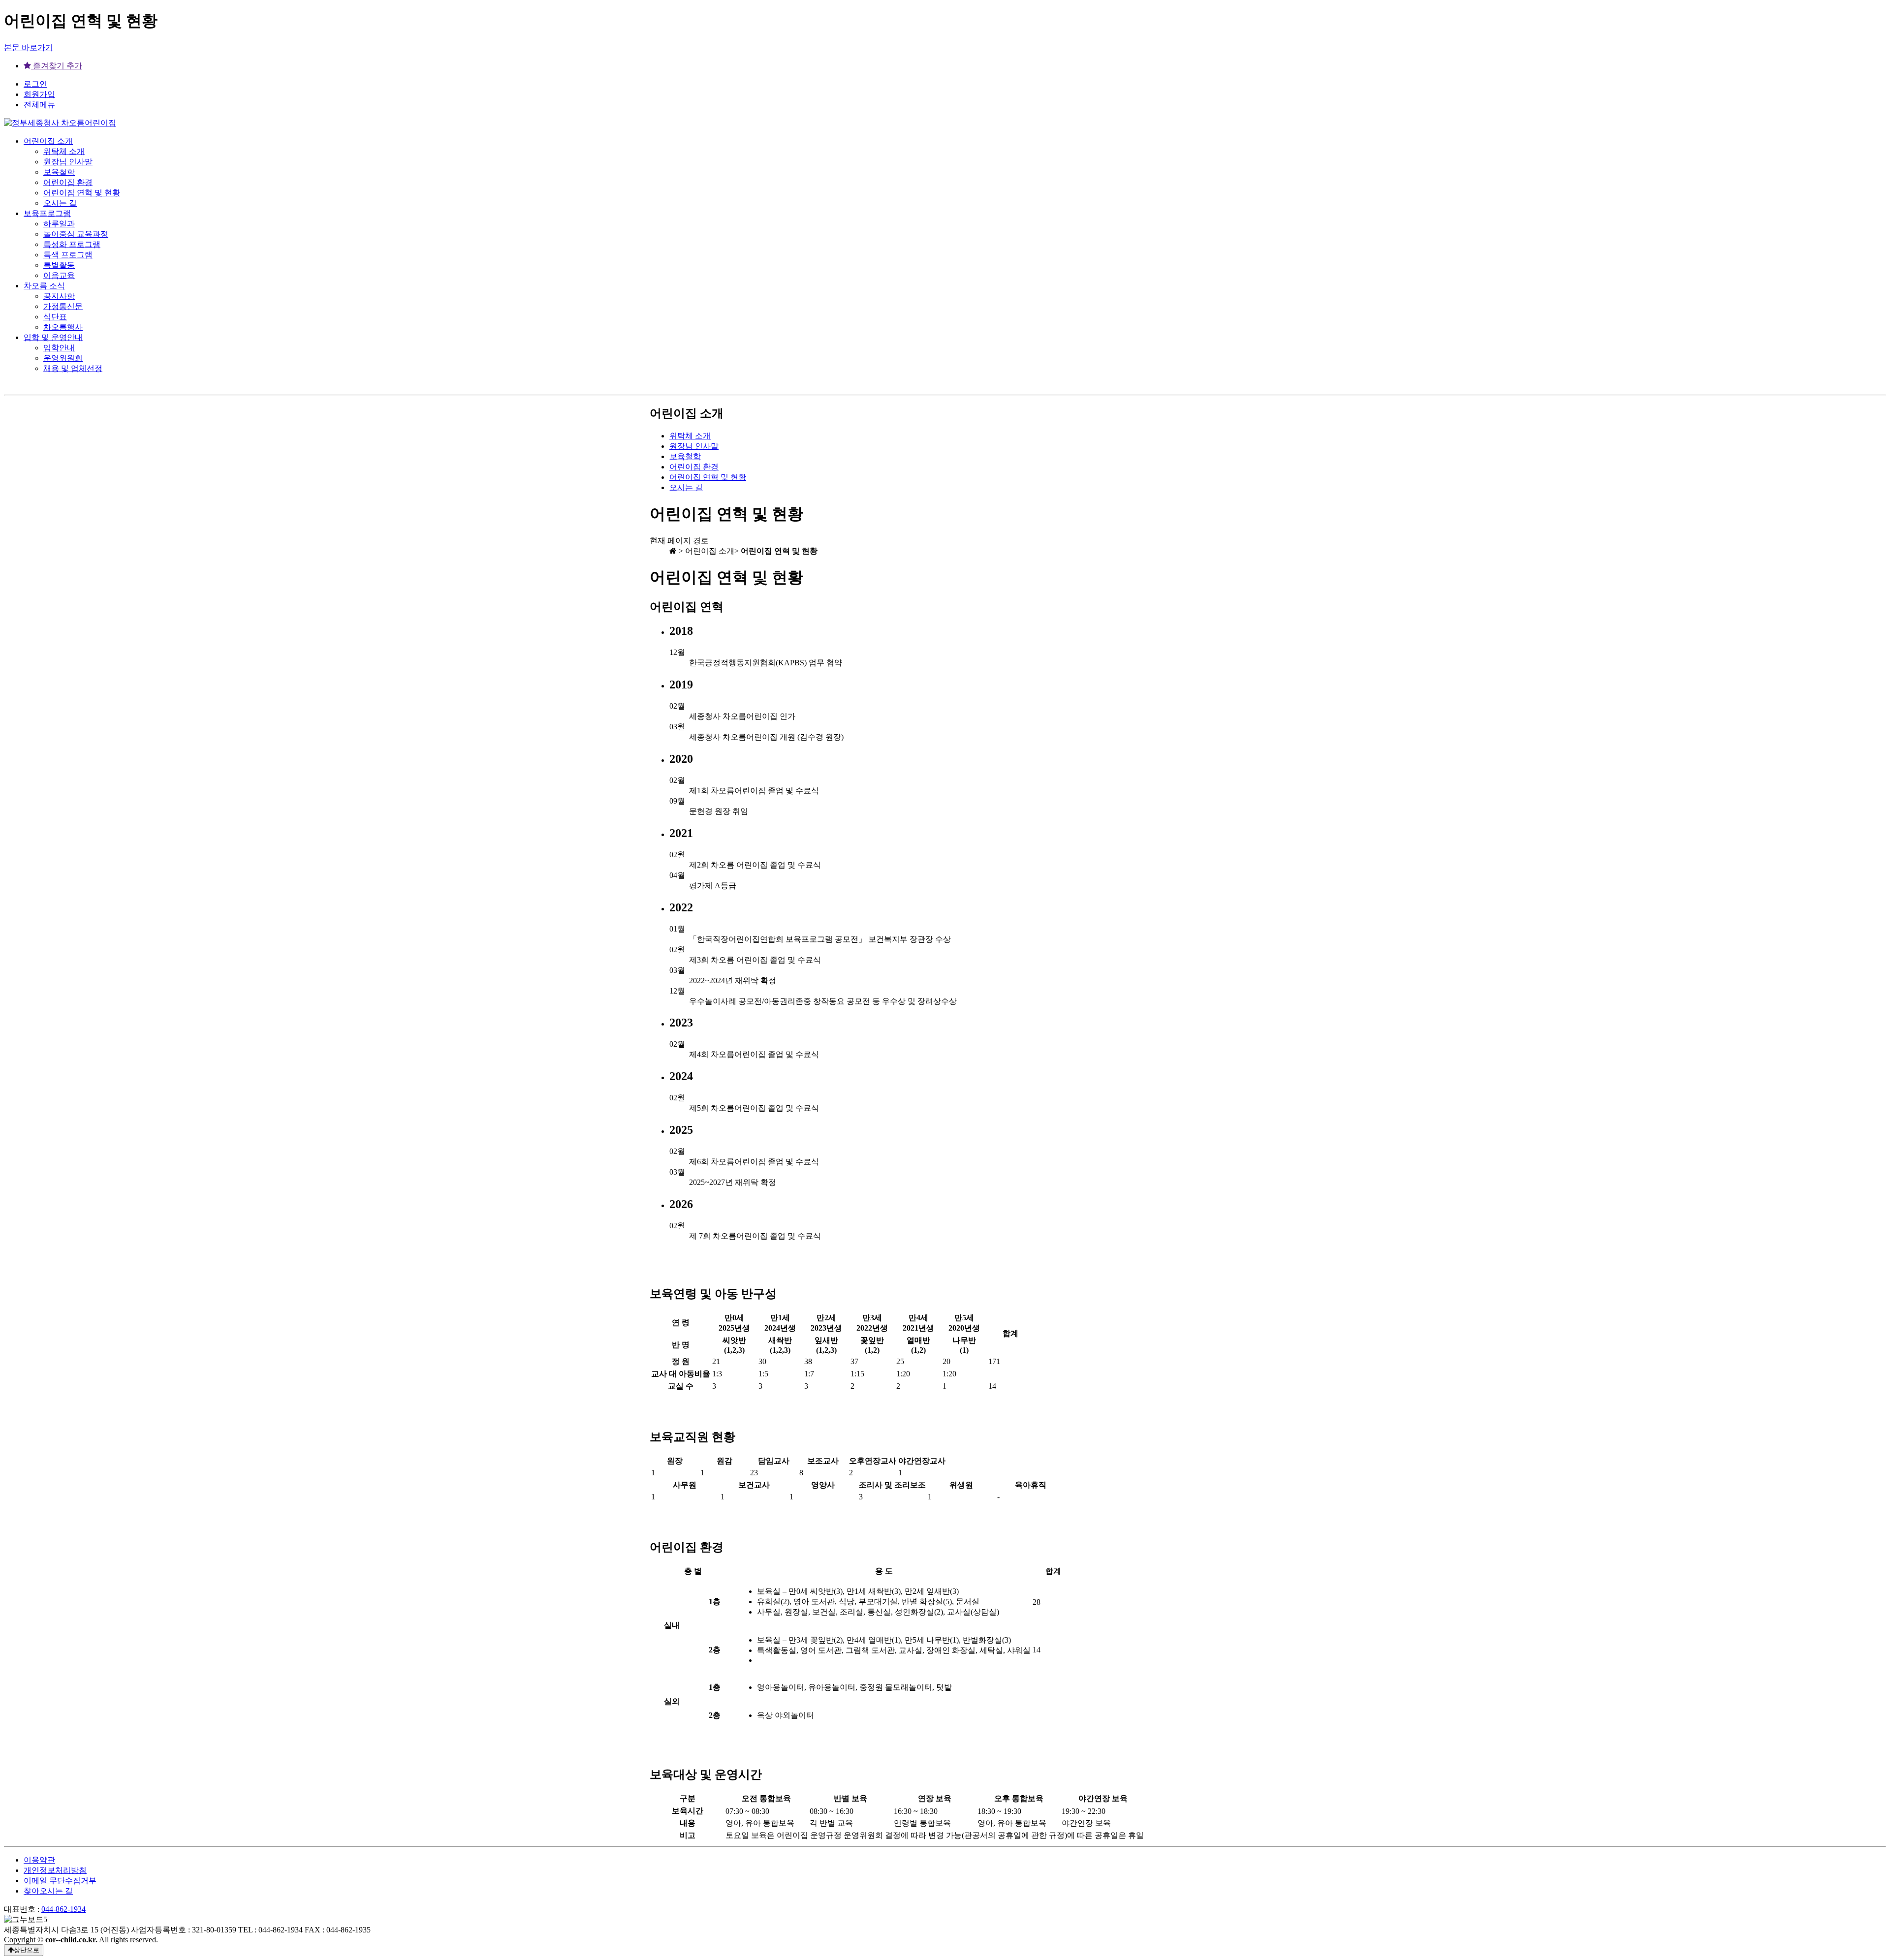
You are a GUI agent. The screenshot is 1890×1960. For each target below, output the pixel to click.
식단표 (55, 317)
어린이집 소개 (48, 141)
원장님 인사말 (68, 162)
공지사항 (59, 296)
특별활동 (59, 265)
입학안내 (59, 348)
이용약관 (39, 1860)
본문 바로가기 (29, 47)
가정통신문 (63, 306)
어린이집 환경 (68, 182)
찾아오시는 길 (48, 1891)
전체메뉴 (39, 105)
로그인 (35, 84)
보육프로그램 (47, 213)
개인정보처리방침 (55, 1870)
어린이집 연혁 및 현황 (82, 193)
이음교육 (59, 275)
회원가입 (39, 94)
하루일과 (59, 224)
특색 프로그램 (68, 255)
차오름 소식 (44, 286)
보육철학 (59, 172)
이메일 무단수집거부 (60, 1881)
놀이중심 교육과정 (76, 234)
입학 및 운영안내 (53, 337)
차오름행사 (63, 327)
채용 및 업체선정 (73, 368)
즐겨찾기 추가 (57, 66)
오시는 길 (60, 203)
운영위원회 (63, 358)
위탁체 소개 (64, 151)
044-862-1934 (63, 1909)
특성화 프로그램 (72, 244)
